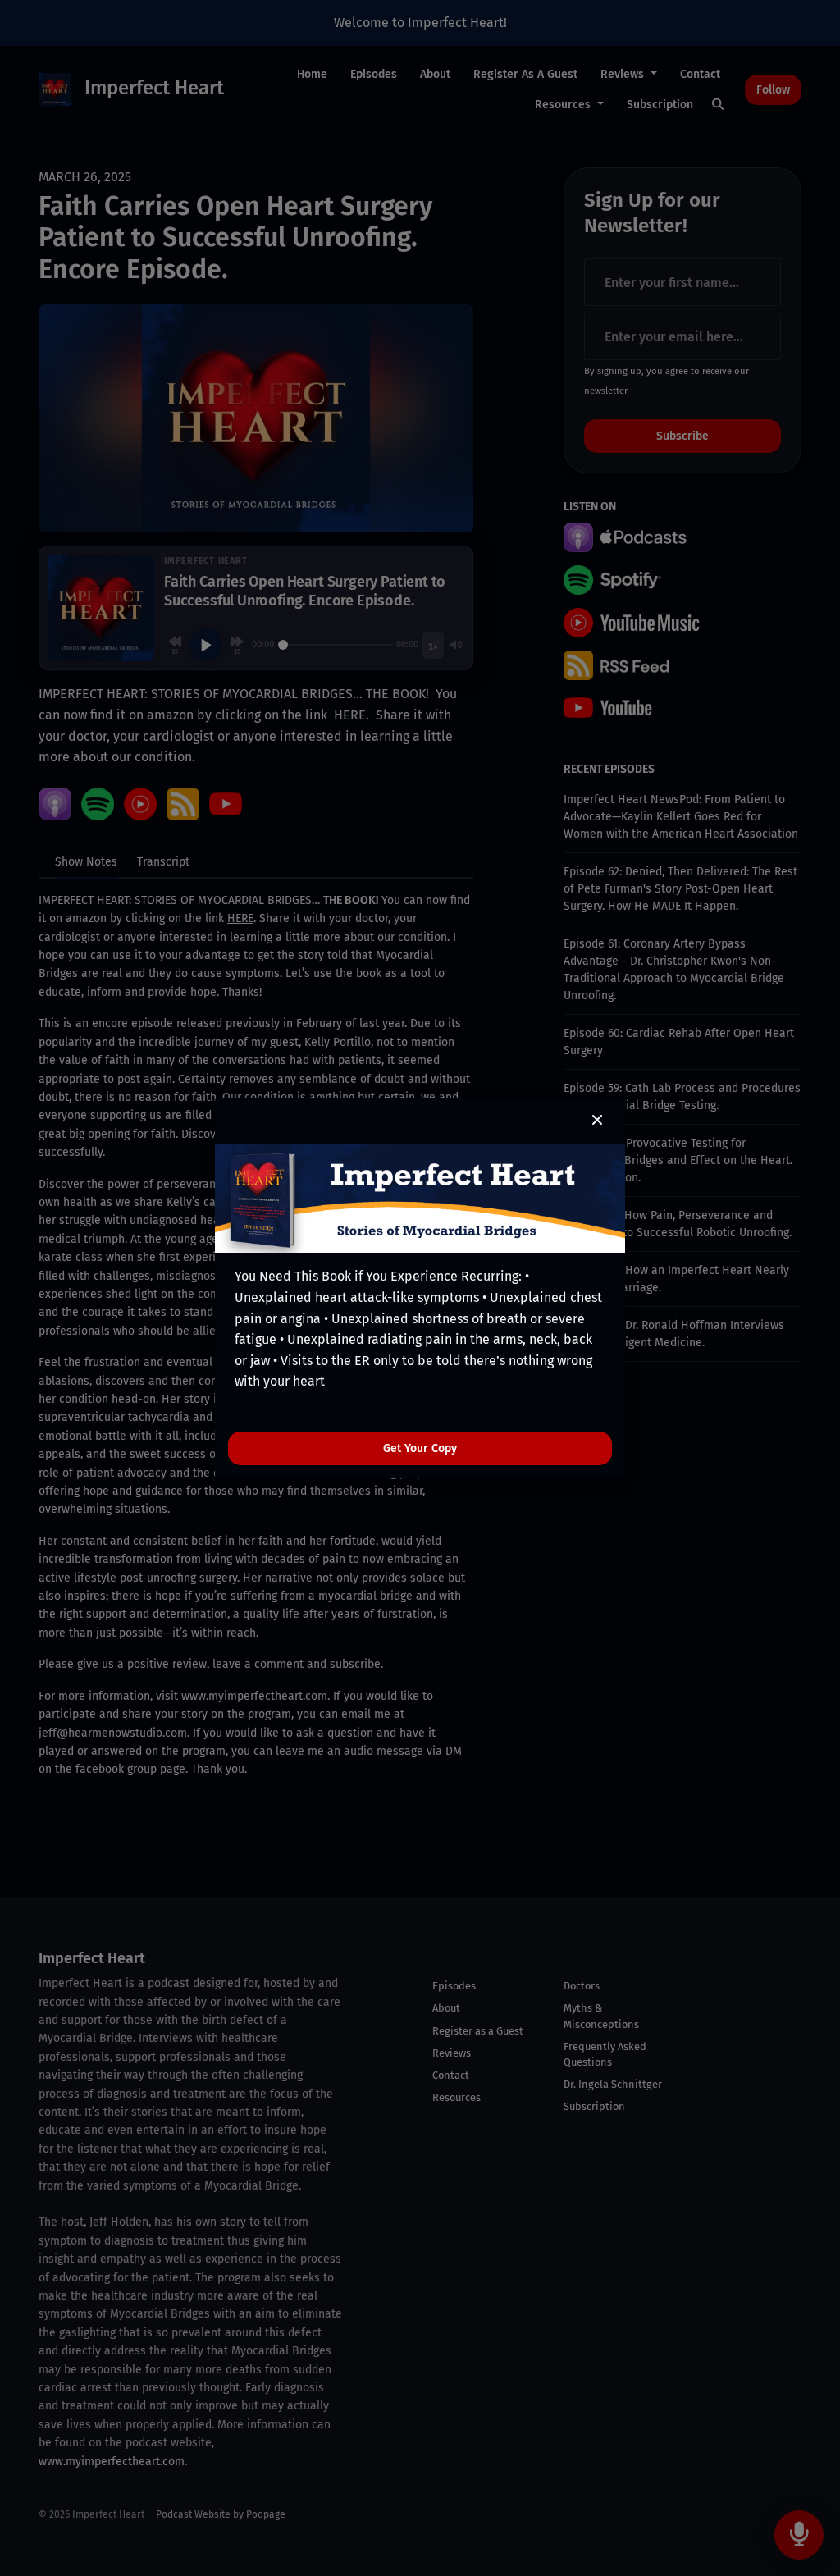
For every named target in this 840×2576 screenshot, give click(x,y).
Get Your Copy (420, 1448)
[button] (597, 1121)
